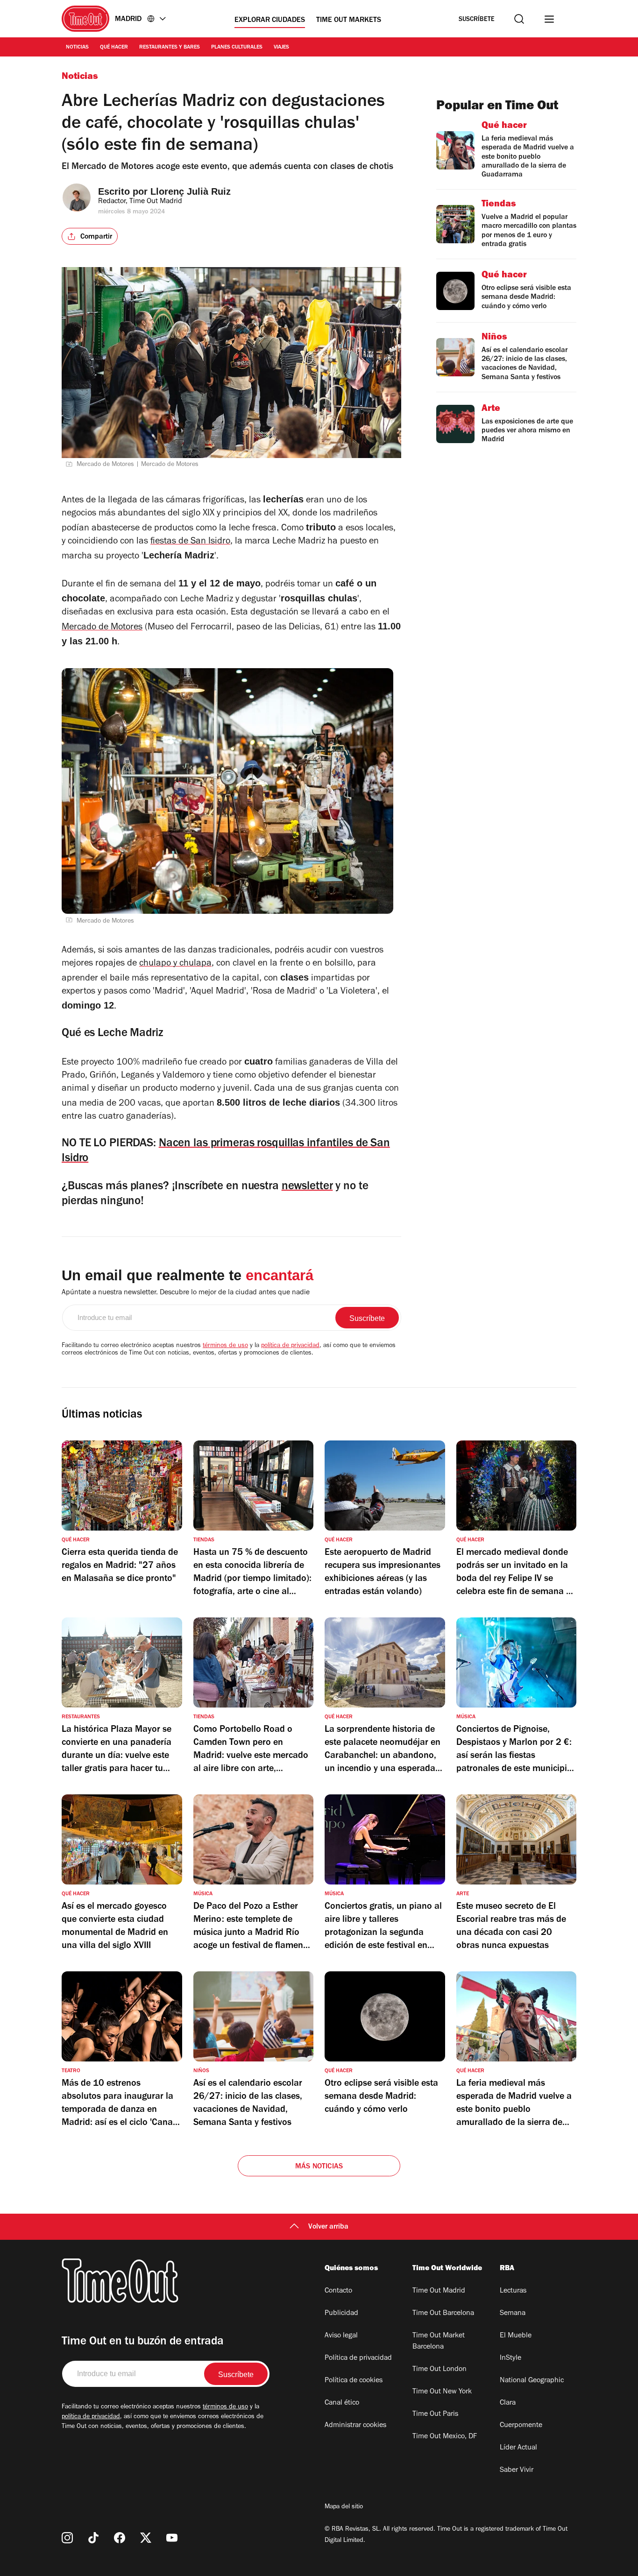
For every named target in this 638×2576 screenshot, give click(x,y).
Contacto (338, 2291)
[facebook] (120, 2538)
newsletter (307, 1187)
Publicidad (341, 2314)
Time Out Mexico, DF (445, 2437)
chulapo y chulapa (175, 964)
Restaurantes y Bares (170, 48)
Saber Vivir (517, 2470)
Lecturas (513, 2291)
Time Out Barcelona (443, 2314)
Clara (508, 2403)
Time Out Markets (349, 21)
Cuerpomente (521, 2426)
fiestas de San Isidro (190, 542)
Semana (513, 2314)
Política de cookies (354, 2381)
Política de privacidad (358, 2358)
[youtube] (172, 2538)
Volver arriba (328, 2227)
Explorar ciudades (270, 21)
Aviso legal (341, 2336)
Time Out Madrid (439, 2291)
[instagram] (67, 2538)
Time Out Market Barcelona (439, 2342)
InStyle (510, 2358)
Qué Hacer (114, 48)
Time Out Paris (435, 2414)
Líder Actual (518, 2448)
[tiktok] (93, 2538)
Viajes (281, 48)
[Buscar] (519, 19)
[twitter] (146, 2538)
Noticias (77, 48)
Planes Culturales (237, 48)
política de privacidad (290, 1346)
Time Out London (440, 2370)
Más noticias (319, 2167)
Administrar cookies (355, 2426)
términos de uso (225, 1346)
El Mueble (516, 2336)
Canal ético (342, 2403)
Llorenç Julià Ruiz (191, 191)
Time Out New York (442, 2392)
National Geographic (532, 2381)
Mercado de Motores (102, 628)
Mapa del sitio (344, 2507)
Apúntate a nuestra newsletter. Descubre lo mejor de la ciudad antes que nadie (186, 1293)
